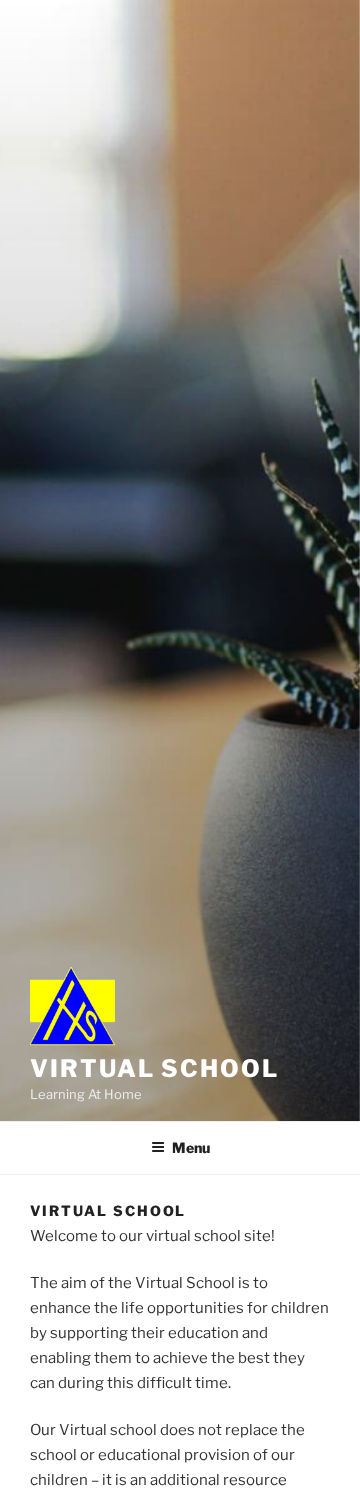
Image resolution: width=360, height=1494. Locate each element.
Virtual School (154, 1068)
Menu (191, 1147)
